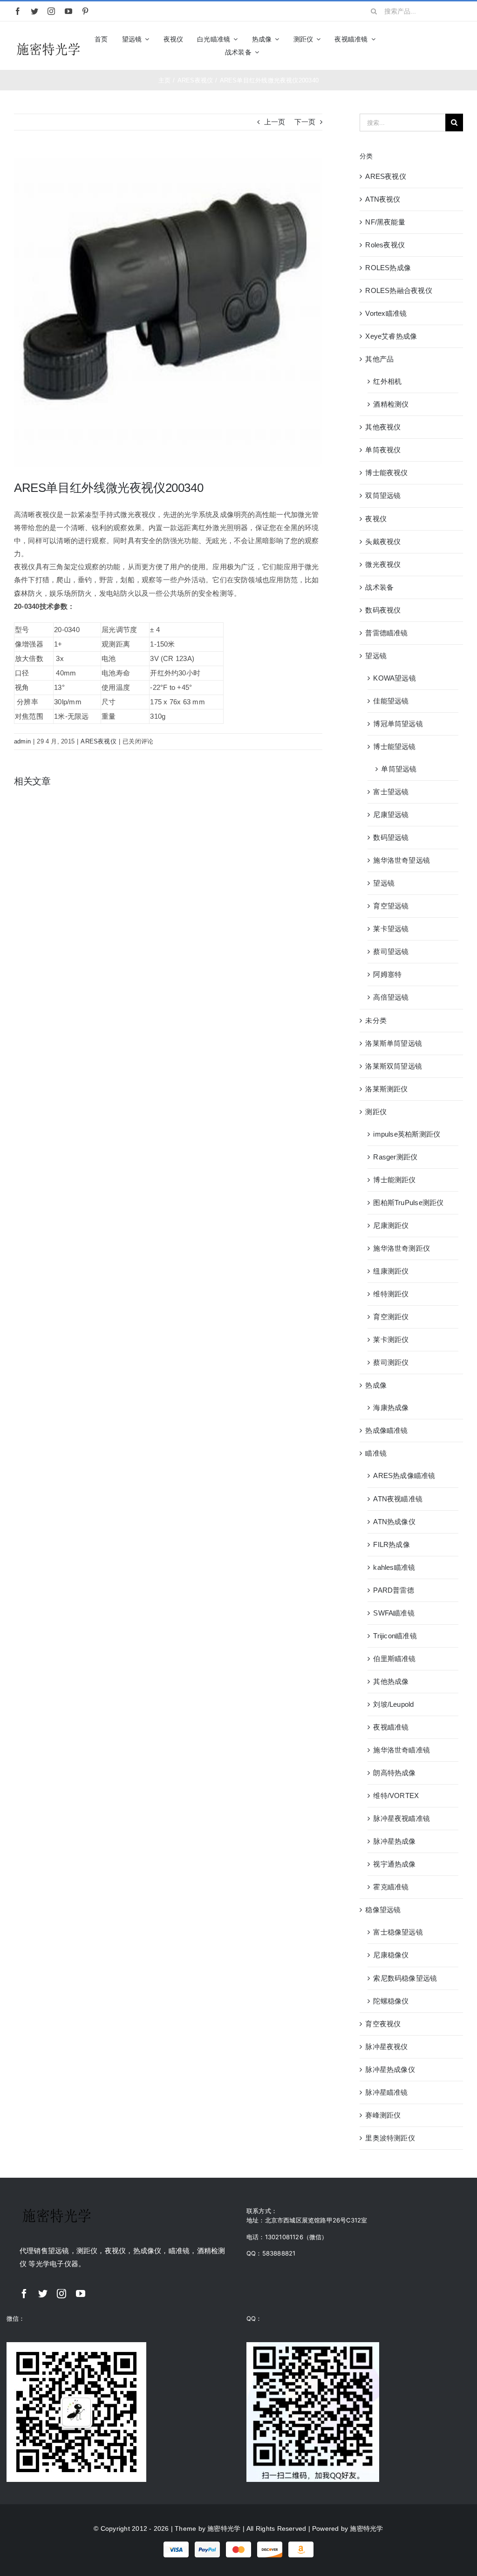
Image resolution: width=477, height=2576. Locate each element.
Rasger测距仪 (395, 1157)
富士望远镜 (391, 792)
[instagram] (51, 11)
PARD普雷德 (394, 1590)
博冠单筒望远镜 (398, 724)
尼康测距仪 (391, 1225)
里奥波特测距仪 (390, 2138)
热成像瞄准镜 (386, 1430)
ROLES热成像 (388, 268)
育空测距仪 (391, 1317)
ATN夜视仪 (383, 199)
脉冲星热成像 (394, 1841)
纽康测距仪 (391, 1271)
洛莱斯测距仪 (386, 1089)
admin (22, 741)
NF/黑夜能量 (385, 222)
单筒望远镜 (399, 769)
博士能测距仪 (394, 1180)
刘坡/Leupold (393, 1704)
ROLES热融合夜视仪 (399, 290)
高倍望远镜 (391, 997)
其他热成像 (391, 1681)
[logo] (48, 44)
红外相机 (387, 381)
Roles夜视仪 (385, 245)
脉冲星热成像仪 (390, 2069)
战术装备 (379, 587)
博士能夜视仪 (386, 473)
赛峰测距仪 (383, 2115)
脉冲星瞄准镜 (386, 2092)
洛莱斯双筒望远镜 (394, 1066)
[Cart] (459, 46)
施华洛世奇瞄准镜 (402, 1750)
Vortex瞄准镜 (386, 313)
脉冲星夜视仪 (386, 2047)
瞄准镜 (376, 1453)
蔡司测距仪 (391, 1362)
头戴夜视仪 (383, 542)
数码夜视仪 (383, 610)
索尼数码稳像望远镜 (405, 1978)
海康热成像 (391, 1407)
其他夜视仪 (383, 427)
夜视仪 (376, 519)
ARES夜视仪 (99, 741)
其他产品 (379, 359)
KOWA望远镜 (395, 678)
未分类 (376, 1020)
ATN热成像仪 (394, 1522)
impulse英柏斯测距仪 (407, 1134)
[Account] (443, 46)
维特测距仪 (391, 1294)
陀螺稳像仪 (391, 2001)
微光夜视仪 (383, 564)
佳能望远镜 (391, 701)
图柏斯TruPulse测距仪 (408, 1203)
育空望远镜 (391, 906)
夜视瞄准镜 (391, 1727)
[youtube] (68, 11)
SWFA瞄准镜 (394, 1613)
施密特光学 (224, 2528)
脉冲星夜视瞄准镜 (402, 1818)
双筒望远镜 (383, 495)
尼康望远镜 (391, 814)
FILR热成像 (392, 1544)
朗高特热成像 (394, 1773)
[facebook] (18, 11)
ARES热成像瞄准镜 (404, 1475)
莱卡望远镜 (391, 929)
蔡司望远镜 (391, 951)
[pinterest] (85, 11)
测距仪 (376, 1112)
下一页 (305, 122)
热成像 (376, 1385)
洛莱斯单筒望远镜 (394, 1043)
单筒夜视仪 (383, 450)
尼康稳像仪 (391, 1955)
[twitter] (34, 11)
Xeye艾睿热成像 (391, 336)
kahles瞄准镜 (394, 1567)
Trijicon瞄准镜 (395, 1636)
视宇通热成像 (394, 1864)
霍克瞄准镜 (391, 1887)
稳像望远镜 (383, 1910)
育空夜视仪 (383, 2024)
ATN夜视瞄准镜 (398, 1499)
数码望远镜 (391, 837)
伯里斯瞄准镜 (394, 1659)
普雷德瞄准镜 (386, 633)
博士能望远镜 (394, 746)
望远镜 (376, 656)
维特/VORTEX (396, 1796)
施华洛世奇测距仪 (402, 1248)
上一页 (275, 122)
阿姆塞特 (387, 974)
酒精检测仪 (391, 404)
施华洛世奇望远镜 (402, 860)
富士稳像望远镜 (398, 1932)
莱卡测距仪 (391, 1339)
